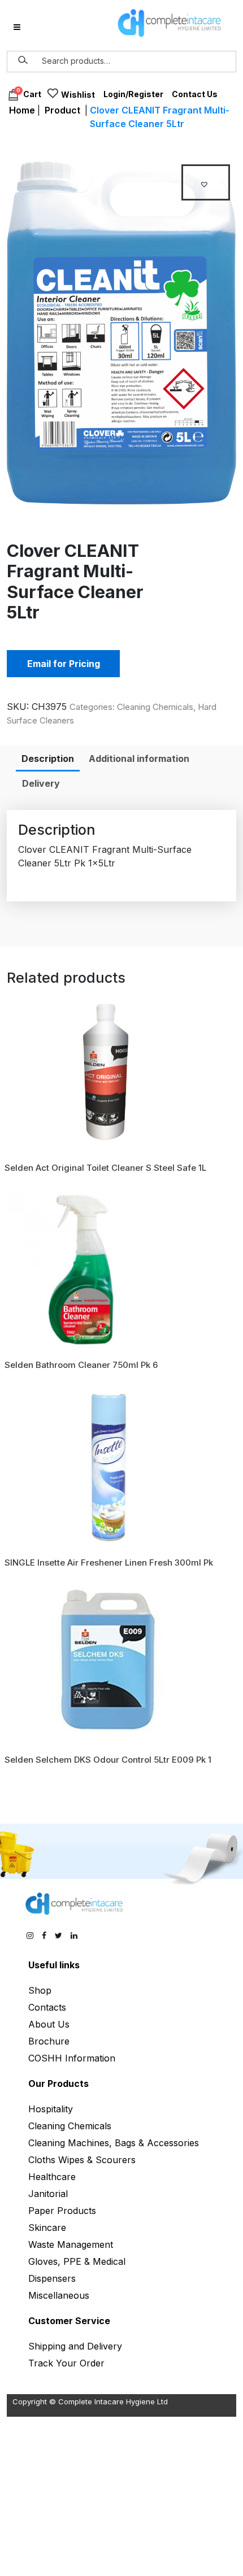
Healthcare (52, 2177)
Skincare (47, 2228)
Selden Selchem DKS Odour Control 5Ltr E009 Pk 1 (108, 1760)
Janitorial (48, 2194)
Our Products (58, 2084)
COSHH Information (72, 2058)
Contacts (47, 2007)
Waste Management (71, 2244)
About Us (49, 2024)
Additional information (139, 759)
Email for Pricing (64, 664)
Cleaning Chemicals (155, 707)
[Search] (23, 60)
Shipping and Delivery (75, 2346)
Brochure (49, 2041)
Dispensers (52, 2278)
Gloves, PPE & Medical (77, 2261)
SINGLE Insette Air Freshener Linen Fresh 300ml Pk (109, 1562)
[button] (206, 182)
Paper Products (62, 2211)
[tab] (48, 759)
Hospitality (51, 2109)
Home (22, 110)
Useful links (54, 1965)
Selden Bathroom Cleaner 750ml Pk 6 (81, 1365)
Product (62, 110)
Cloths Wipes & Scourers (82, 2160)
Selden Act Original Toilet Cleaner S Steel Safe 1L (105, 1168)
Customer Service (69, 2321)
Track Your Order (66, 2363)
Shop (40, 1990)
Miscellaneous (59, 2295)
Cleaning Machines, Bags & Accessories (114, 2143)
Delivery (41, 783)
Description (48, 759)
